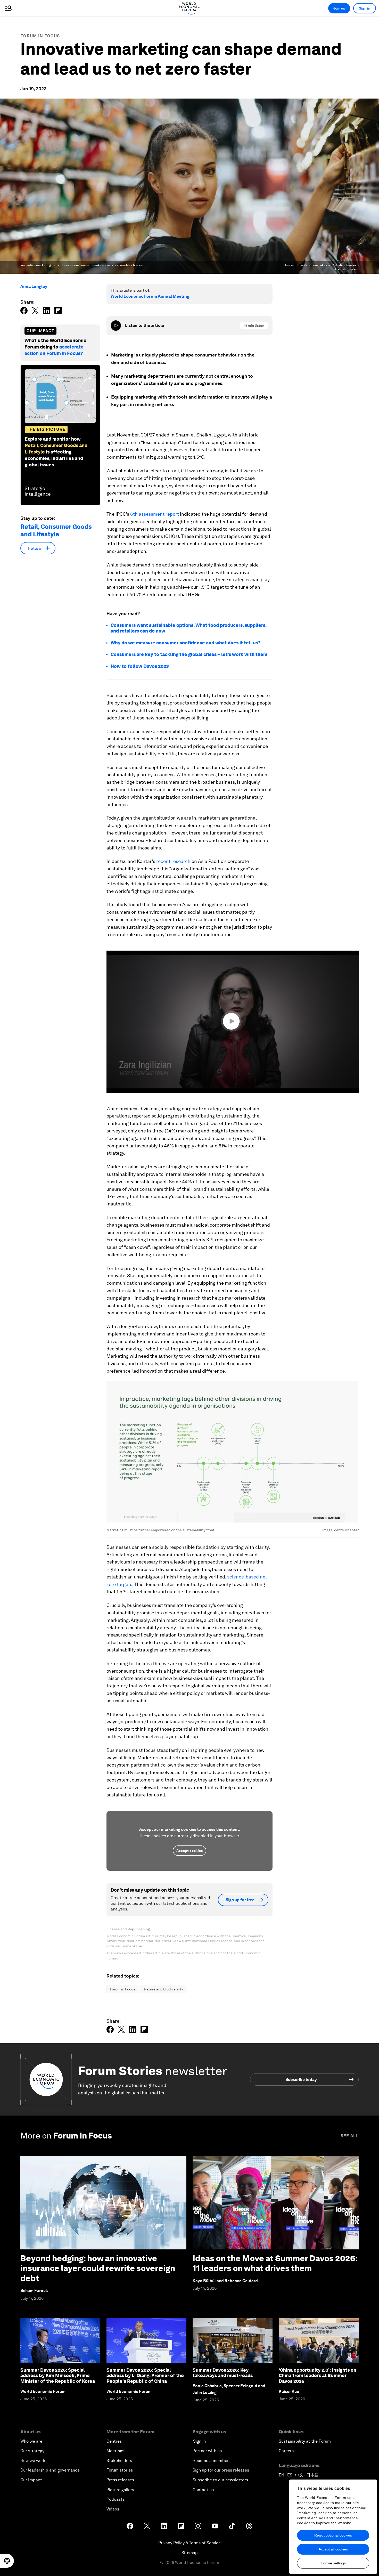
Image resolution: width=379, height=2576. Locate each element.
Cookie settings (333, 2563)
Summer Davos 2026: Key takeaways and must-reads (223, 2373)
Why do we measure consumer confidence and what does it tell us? (186, 643)
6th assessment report (155, 514)
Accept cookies (190, 1851)
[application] (233, 1022)
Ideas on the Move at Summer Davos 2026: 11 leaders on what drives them (275, 2263)
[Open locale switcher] (7, 2561)
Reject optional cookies (333, 2535)
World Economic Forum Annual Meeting (150, 296)
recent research (173, 861)
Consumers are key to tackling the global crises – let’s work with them (189, 654)
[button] (233, 1021)
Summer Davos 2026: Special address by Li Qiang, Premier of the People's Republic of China (145, 2376)
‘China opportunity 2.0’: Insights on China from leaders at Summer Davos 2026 (318, 2376)
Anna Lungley (34, 286)
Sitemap (190, 2553)
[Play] (116, 326)
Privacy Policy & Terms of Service (190, 2543)
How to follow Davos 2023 (140, 666)
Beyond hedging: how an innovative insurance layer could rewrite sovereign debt (98, 2268)
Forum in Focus (40, 36)
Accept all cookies (333, 2549)
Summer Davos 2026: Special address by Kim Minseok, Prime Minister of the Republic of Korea (58, 2376)
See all (350, 2136)
